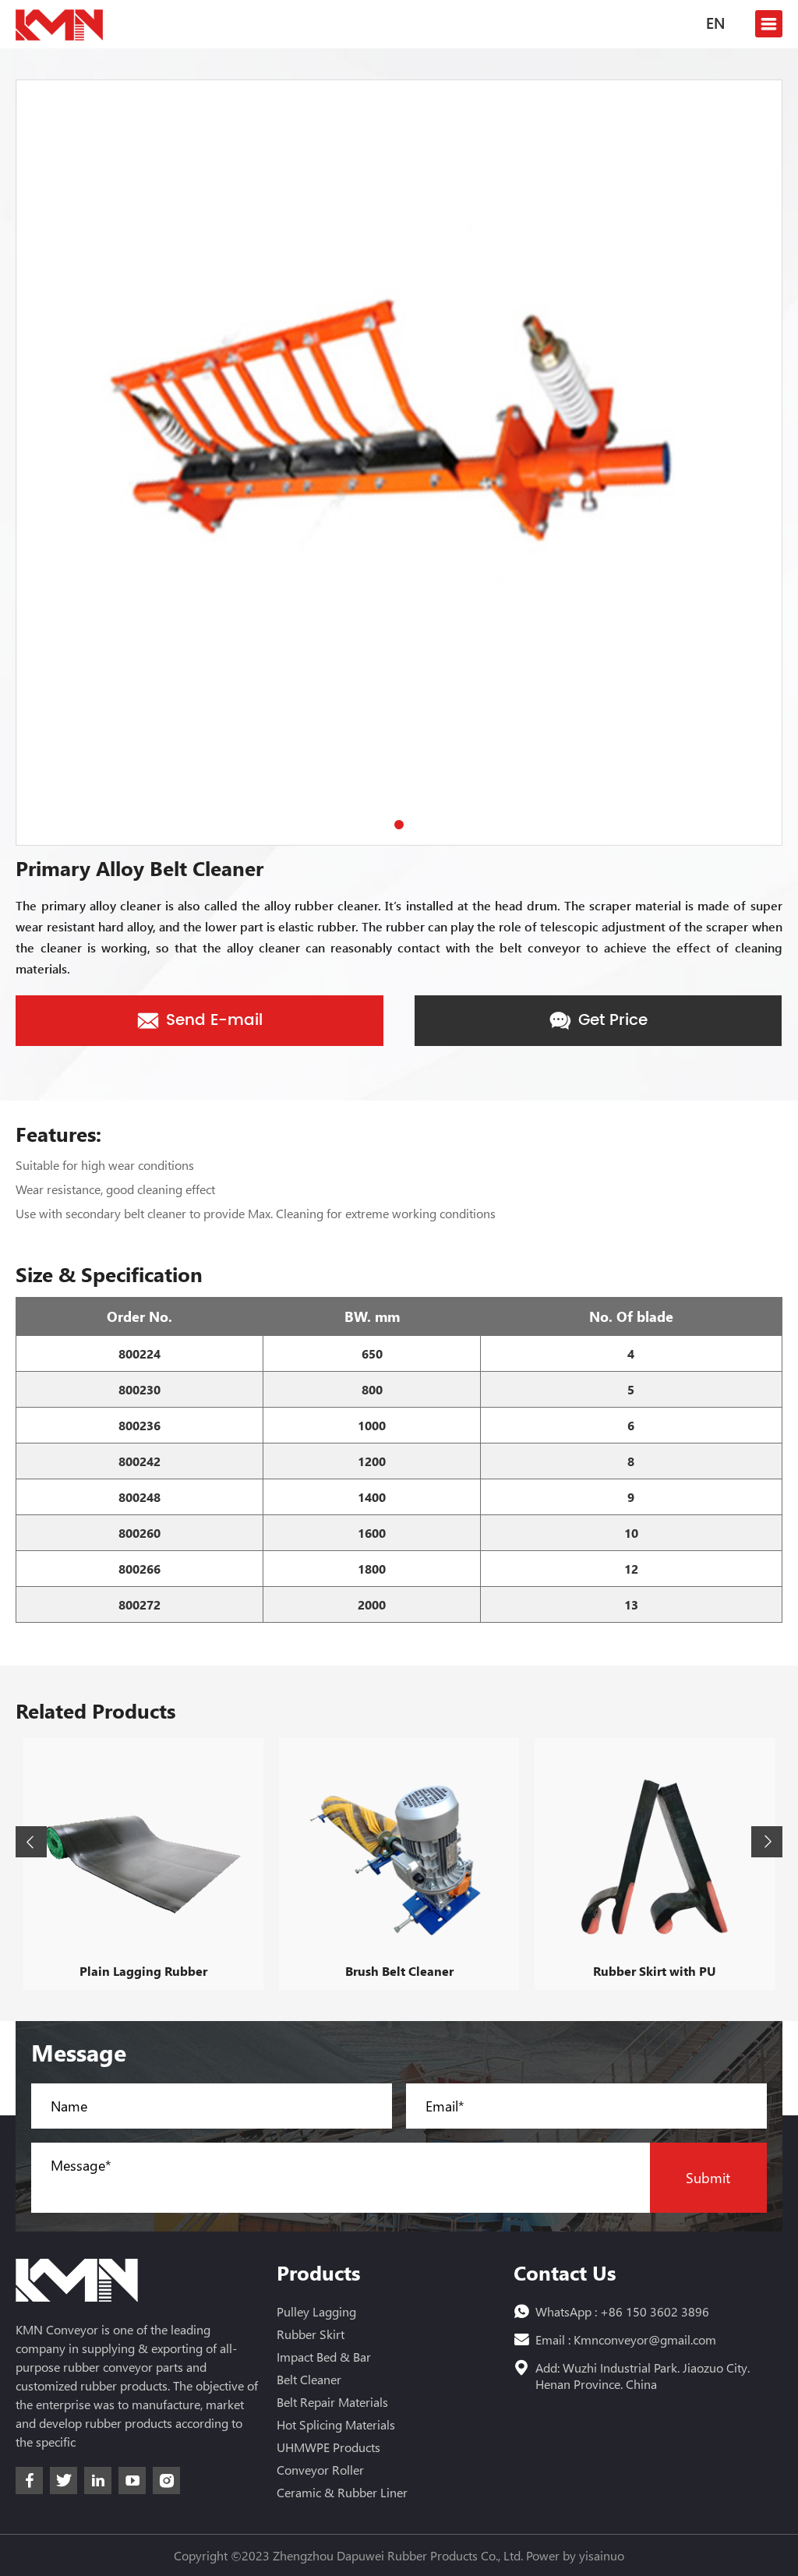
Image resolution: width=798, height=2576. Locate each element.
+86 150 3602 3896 (655, 2311)
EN (715, 25)
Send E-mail (212, 1021)
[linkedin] (98, 2481)
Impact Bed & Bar (324, 2357)
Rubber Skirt (311, 2334)
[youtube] (132, 2481)
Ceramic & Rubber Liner (342, 2492)
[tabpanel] (399, 463)
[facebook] (29, 2481)
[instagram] (166, 2481)
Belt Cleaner (309, 2379)
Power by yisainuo (575, 2555)
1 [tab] (399, 825)
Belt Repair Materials (332, 2402)
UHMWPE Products (328, 2447)
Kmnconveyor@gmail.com (645, 2339)
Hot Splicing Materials (336, 2424)
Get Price (611, 1021)
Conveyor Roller (320, 2470)
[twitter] (64, 2481)
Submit (708, 2178)
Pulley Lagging (316, 2311)
